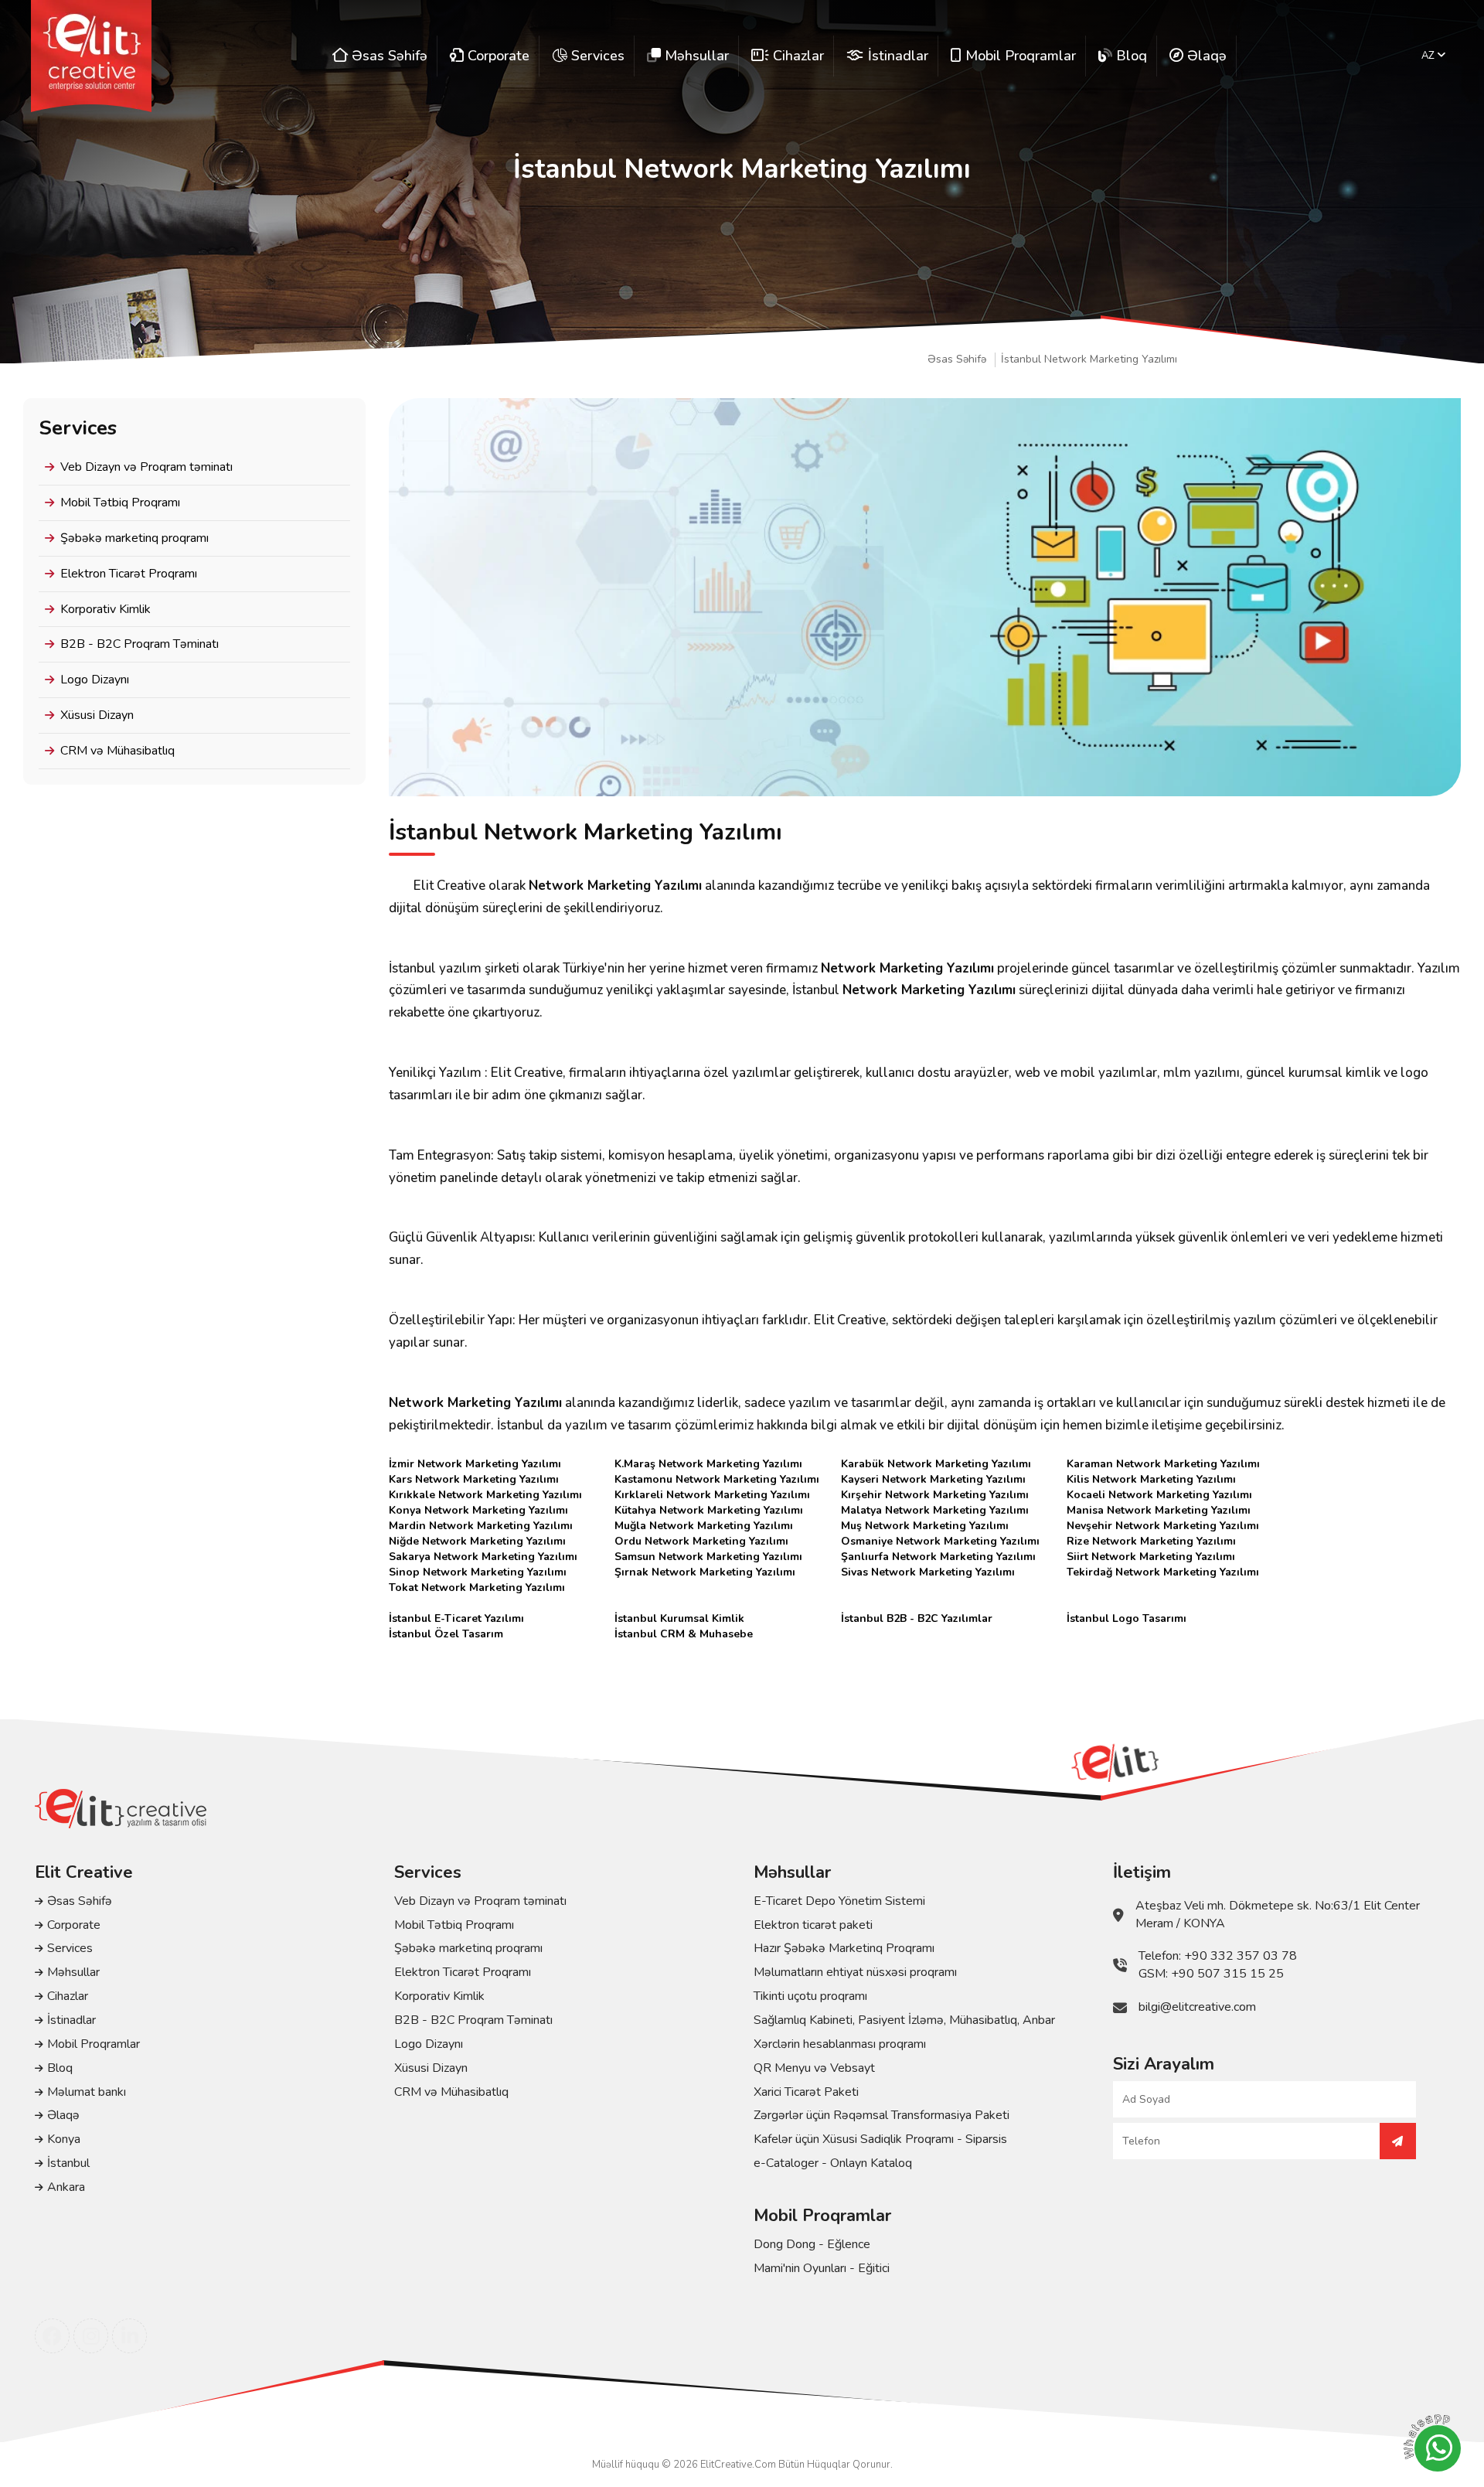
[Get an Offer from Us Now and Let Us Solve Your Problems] (1398, 2141)
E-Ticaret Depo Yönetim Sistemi (839, 1901)
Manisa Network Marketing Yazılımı (1159, 1510)
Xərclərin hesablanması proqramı (840, 2044)
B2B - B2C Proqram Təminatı (140, 644)
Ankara (66, 2187)
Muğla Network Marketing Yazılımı (704, 1526)
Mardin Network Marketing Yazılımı (481, 1526)
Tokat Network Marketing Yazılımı (477, 1588)
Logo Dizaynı (95, 680)
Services (70, 1948)
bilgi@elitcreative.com (1197, 2007)
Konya (64, 2139)
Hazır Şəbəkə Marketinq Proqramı (844, 1948)
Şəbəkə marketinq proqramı (134, 538)
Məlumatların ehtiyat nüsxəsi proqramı (855, 1972)
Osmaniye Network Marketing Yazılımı (940, 1541)
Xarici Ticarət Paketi (806, 2092)
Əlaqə (63, 2115)
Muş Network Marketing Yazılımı (925, 1526)
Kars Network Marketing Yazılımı (474, 1479)
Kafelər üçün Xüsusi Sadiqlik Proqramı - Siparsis (880, 2139)
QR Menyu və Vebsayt (814, 2068)
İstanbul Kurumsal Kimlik (679, 1618)
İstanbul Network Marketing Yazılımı (1089, 359)
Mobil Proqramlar (94, 2044)
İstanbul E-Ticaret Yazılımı (456, 1618)
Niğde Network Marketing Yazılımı (477, 1541)
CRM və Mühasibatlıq (117, 751)
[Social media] (52, 2336)
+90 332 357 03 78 (1241, 1956)
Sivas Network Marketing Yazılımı (928, 1572)
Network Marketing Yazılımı (615, 886)
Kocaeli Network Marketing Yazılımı (1159, 1495)
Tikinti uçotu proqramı (810, 1996)
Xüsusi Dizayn (97, 715)
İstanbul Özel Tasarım (446, 1634)
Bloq (60, 2068)
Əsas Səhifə (957, 359)
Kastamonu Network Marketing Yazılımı (717, 1479)
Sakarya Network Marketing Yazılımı (483, 1557)
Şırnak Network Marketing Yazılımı (705, 1572)
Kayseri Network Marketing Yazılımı (933, 1479)
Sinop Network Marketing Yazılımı (478, 1572)
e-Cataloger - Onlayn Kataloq (833, 2163)
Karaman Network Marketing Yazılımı (1163, 1464)
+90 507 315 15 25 (1227, 1974)
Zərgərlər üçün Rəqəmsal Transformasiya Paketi (882, 2115)
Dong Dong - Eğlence (812, 2244)
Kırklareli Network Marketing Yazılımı (712, 1495)
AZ (1429, 56)
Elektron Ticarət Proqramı (129, 574)
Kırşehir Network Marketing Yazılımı (935, 1495)
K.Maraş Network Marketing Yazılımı (708, 1464)
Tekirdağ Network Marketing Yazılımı (1163, 1572)
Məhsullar (73, 1972)
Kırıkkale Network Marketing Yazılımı (485, 1495)
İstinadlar (71, 2020)
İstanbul (68, 2163)
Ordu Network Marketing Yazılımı (701, 1541)
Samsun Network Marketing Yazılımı (708, 1557)
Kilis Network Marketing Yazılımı (1151, 1479)
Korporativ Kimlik (106, 609)
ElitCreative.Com (738, 2465)
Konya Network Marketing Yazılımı (478, 1510)
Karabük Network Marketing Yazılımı (936, 1464)
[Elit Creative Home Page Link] (91, 56)
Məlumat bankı (87, 2092)
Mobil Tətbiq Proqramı (120, 503)
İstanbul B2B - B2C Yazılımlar (917, 1618)
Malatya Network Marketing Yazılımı (935, 1510)
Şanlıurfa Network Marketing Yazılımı (938, 1557)
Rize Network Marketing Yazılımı (1151, 1541)
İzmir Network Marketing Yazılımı (475, 1464)
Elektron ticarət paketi (813, 1925)
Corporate (74, 1925)
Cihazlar (68, 1996)
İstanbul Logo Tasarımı (1127, 1618)
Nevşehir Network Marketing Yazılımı (1163, 1526)
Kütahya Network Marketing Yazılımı (709, 1510)
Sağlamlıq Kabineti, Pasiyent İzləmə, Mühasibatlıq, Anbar (904, 2020)
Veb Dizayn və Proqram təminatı (146, 467)
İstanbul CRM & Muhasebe (684, 1634)
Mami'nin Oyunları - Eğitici (822, 2268)
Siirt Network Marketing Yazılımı (1151, 1557)
